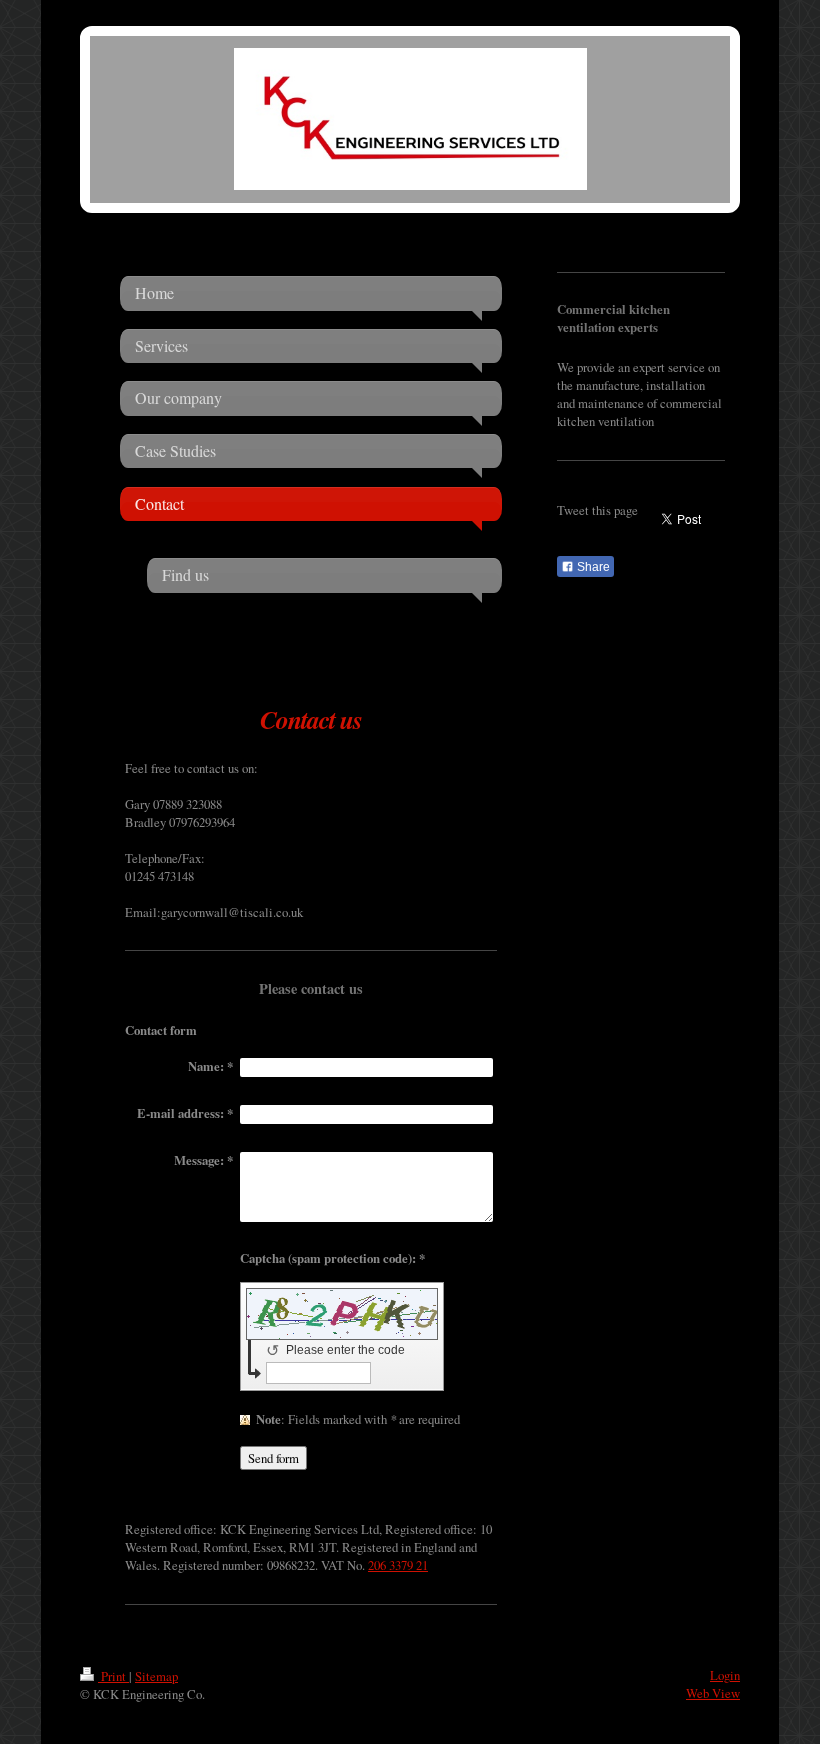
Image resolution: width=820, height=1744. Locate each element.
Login (725, 1675)
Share (592, 567)
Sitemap (156, 1676)
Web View (713, 1693)
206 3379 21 (398, 1565)
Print (113, 1676)
